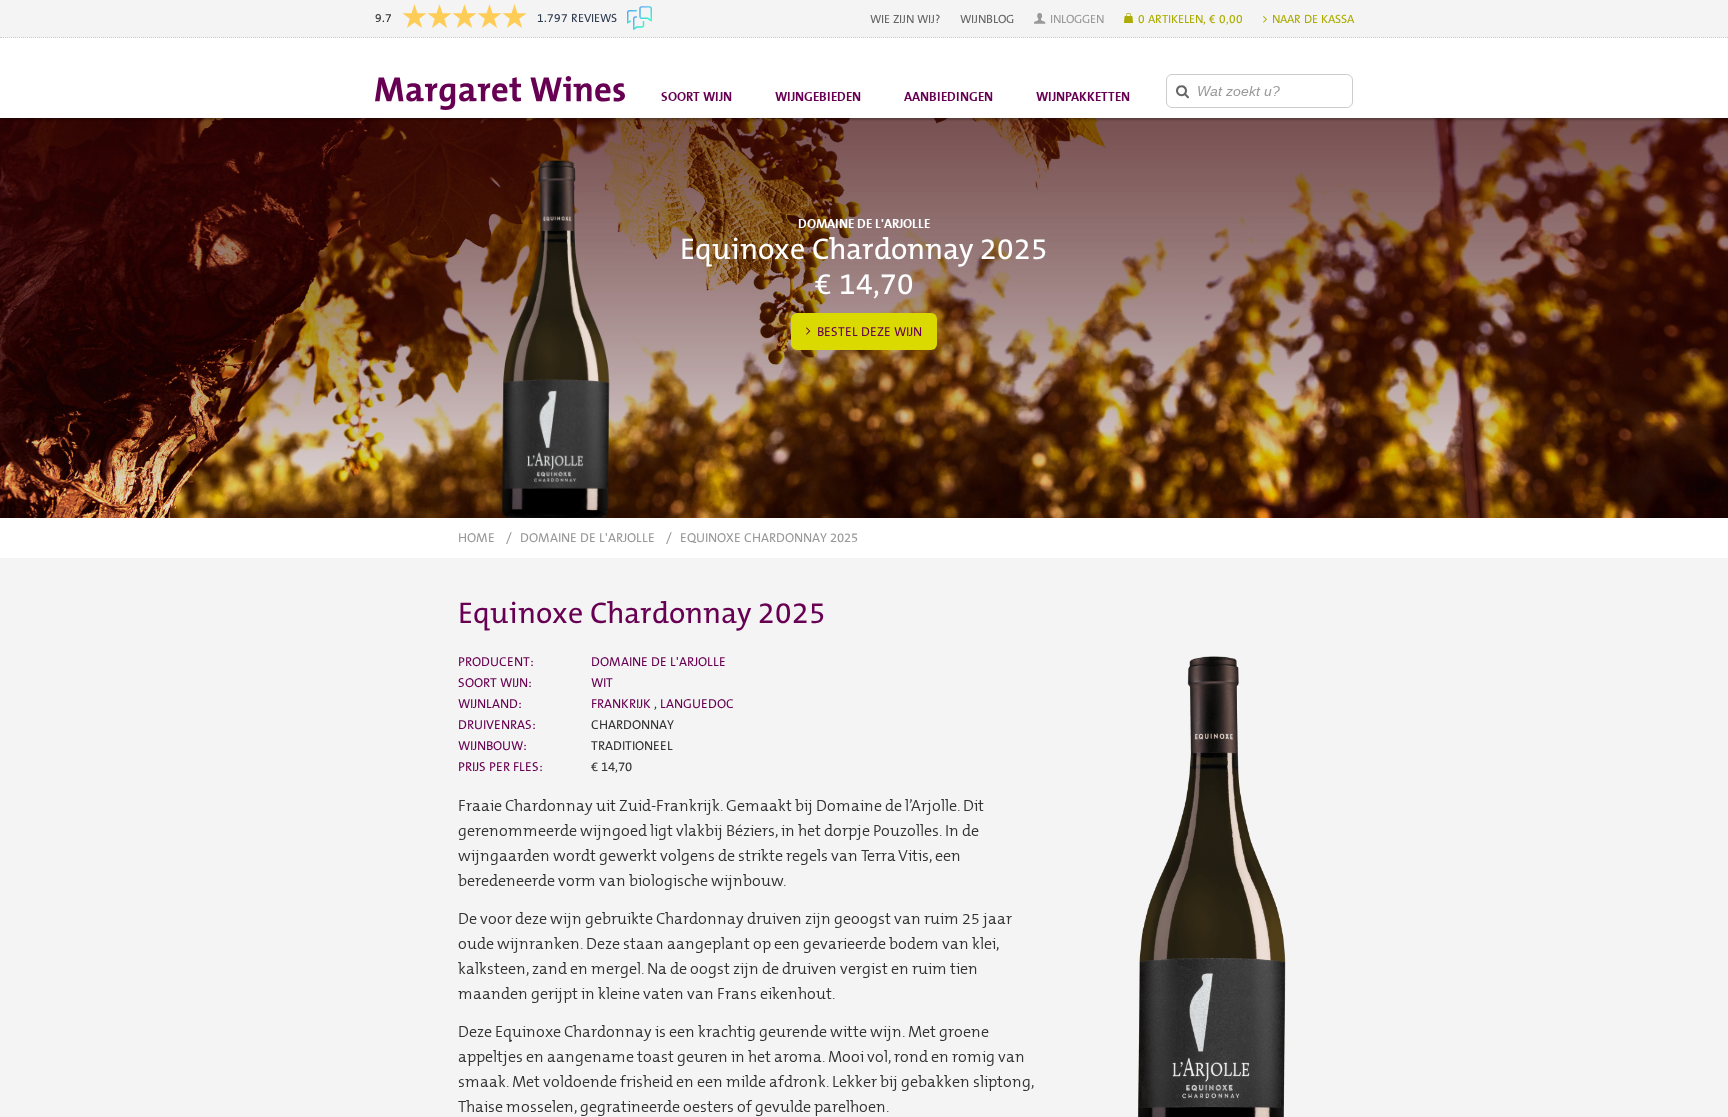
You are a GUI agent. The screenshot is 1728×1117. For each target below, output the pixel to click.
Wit (602, 682)
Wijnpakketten (1083, 96)
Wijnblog (987, 19)
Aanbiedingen (948, 96)
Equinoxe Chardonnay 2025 (769, 537)
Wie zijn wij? (905, 19)
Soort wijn (696, 96)
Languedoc (697, 703)
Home (476, 537)
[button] (1069, 19)
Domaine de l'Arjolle (587, 537)
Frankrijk (622, 703)
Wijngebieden (818, 96)
